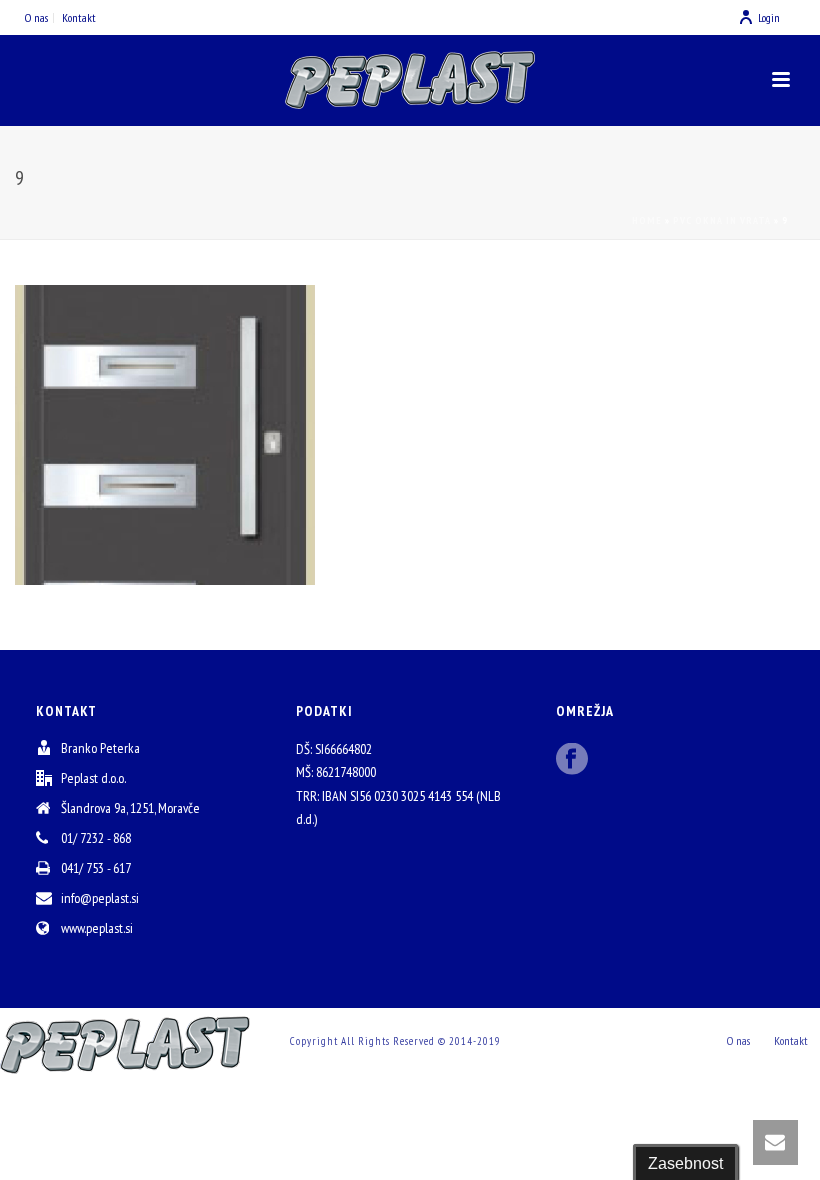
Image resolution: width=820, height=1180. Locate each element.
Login (769, 17)
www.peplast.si (97, 928)
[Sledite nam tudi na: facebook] (572, 760)
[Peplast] (410, 80)
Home (647, 220)
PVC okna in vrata (722, 220)
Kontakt (791, 1040)
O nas (738, 1040)
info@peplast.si (100, 898)
